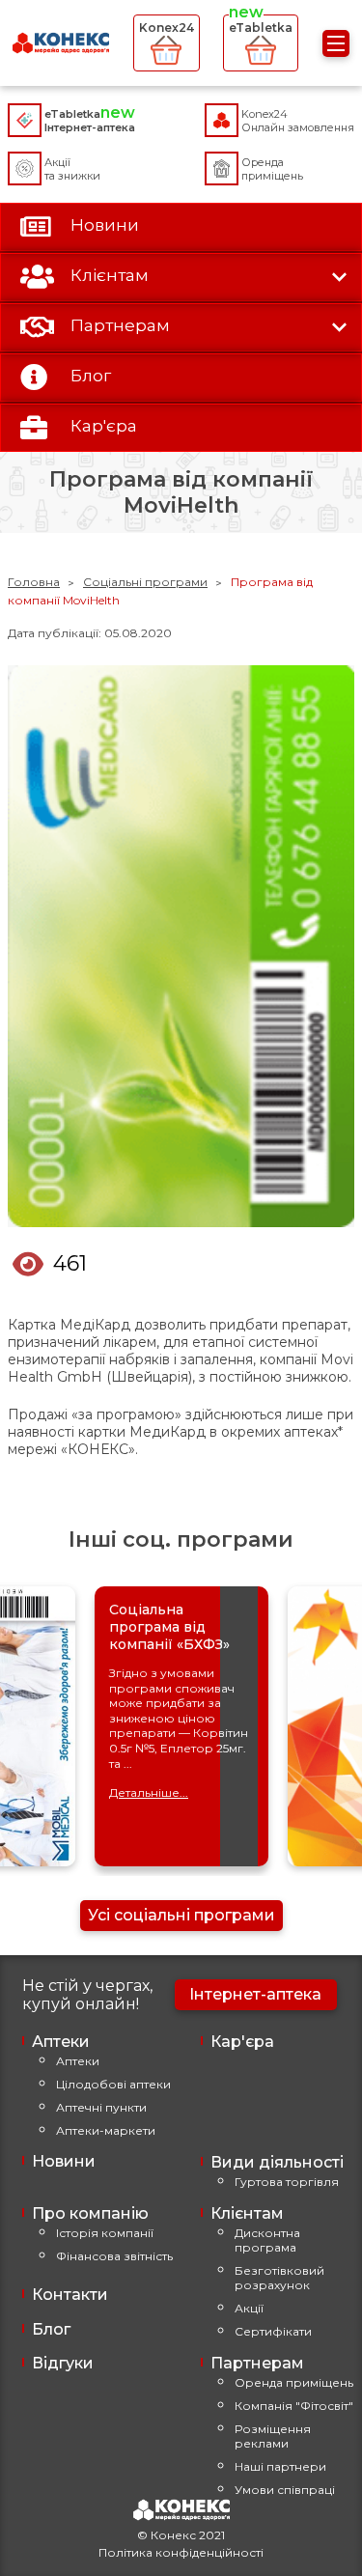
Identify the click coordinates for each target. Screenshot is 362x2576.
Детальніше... (149, 1792)
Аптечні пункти (101, 2107)
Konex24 (167, 28)
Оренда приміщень (294, 2382)
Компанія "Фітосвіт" (294, 2406)
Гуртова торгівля (287, 2182)
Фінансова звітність (114, 2256)
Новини (64, 2161)
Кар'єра (242, 2042)
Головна (34, 582)
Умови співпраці (285, 2490)
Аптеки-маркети (106, 2130)
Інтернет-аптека (255, 1994)
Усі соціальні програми (181, 1915)
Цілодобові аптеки (113, 2084)
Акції (249, 2308)
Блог (51, 2329)
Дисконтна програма (267, 2240)
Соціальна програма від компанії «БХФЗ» (169, 1627)
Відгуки (63, 2363)
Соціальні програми (145, 582)
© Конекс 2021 (181, 2535)
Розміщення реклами (273, 2436)
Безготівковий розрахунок (279, 2278)
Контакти (70, 2295)
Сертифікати (273, 2331)
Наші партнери (280, 2466)
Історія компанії (105, 2233)
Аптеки (78, 2061)
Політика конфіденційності (181, 2552)
